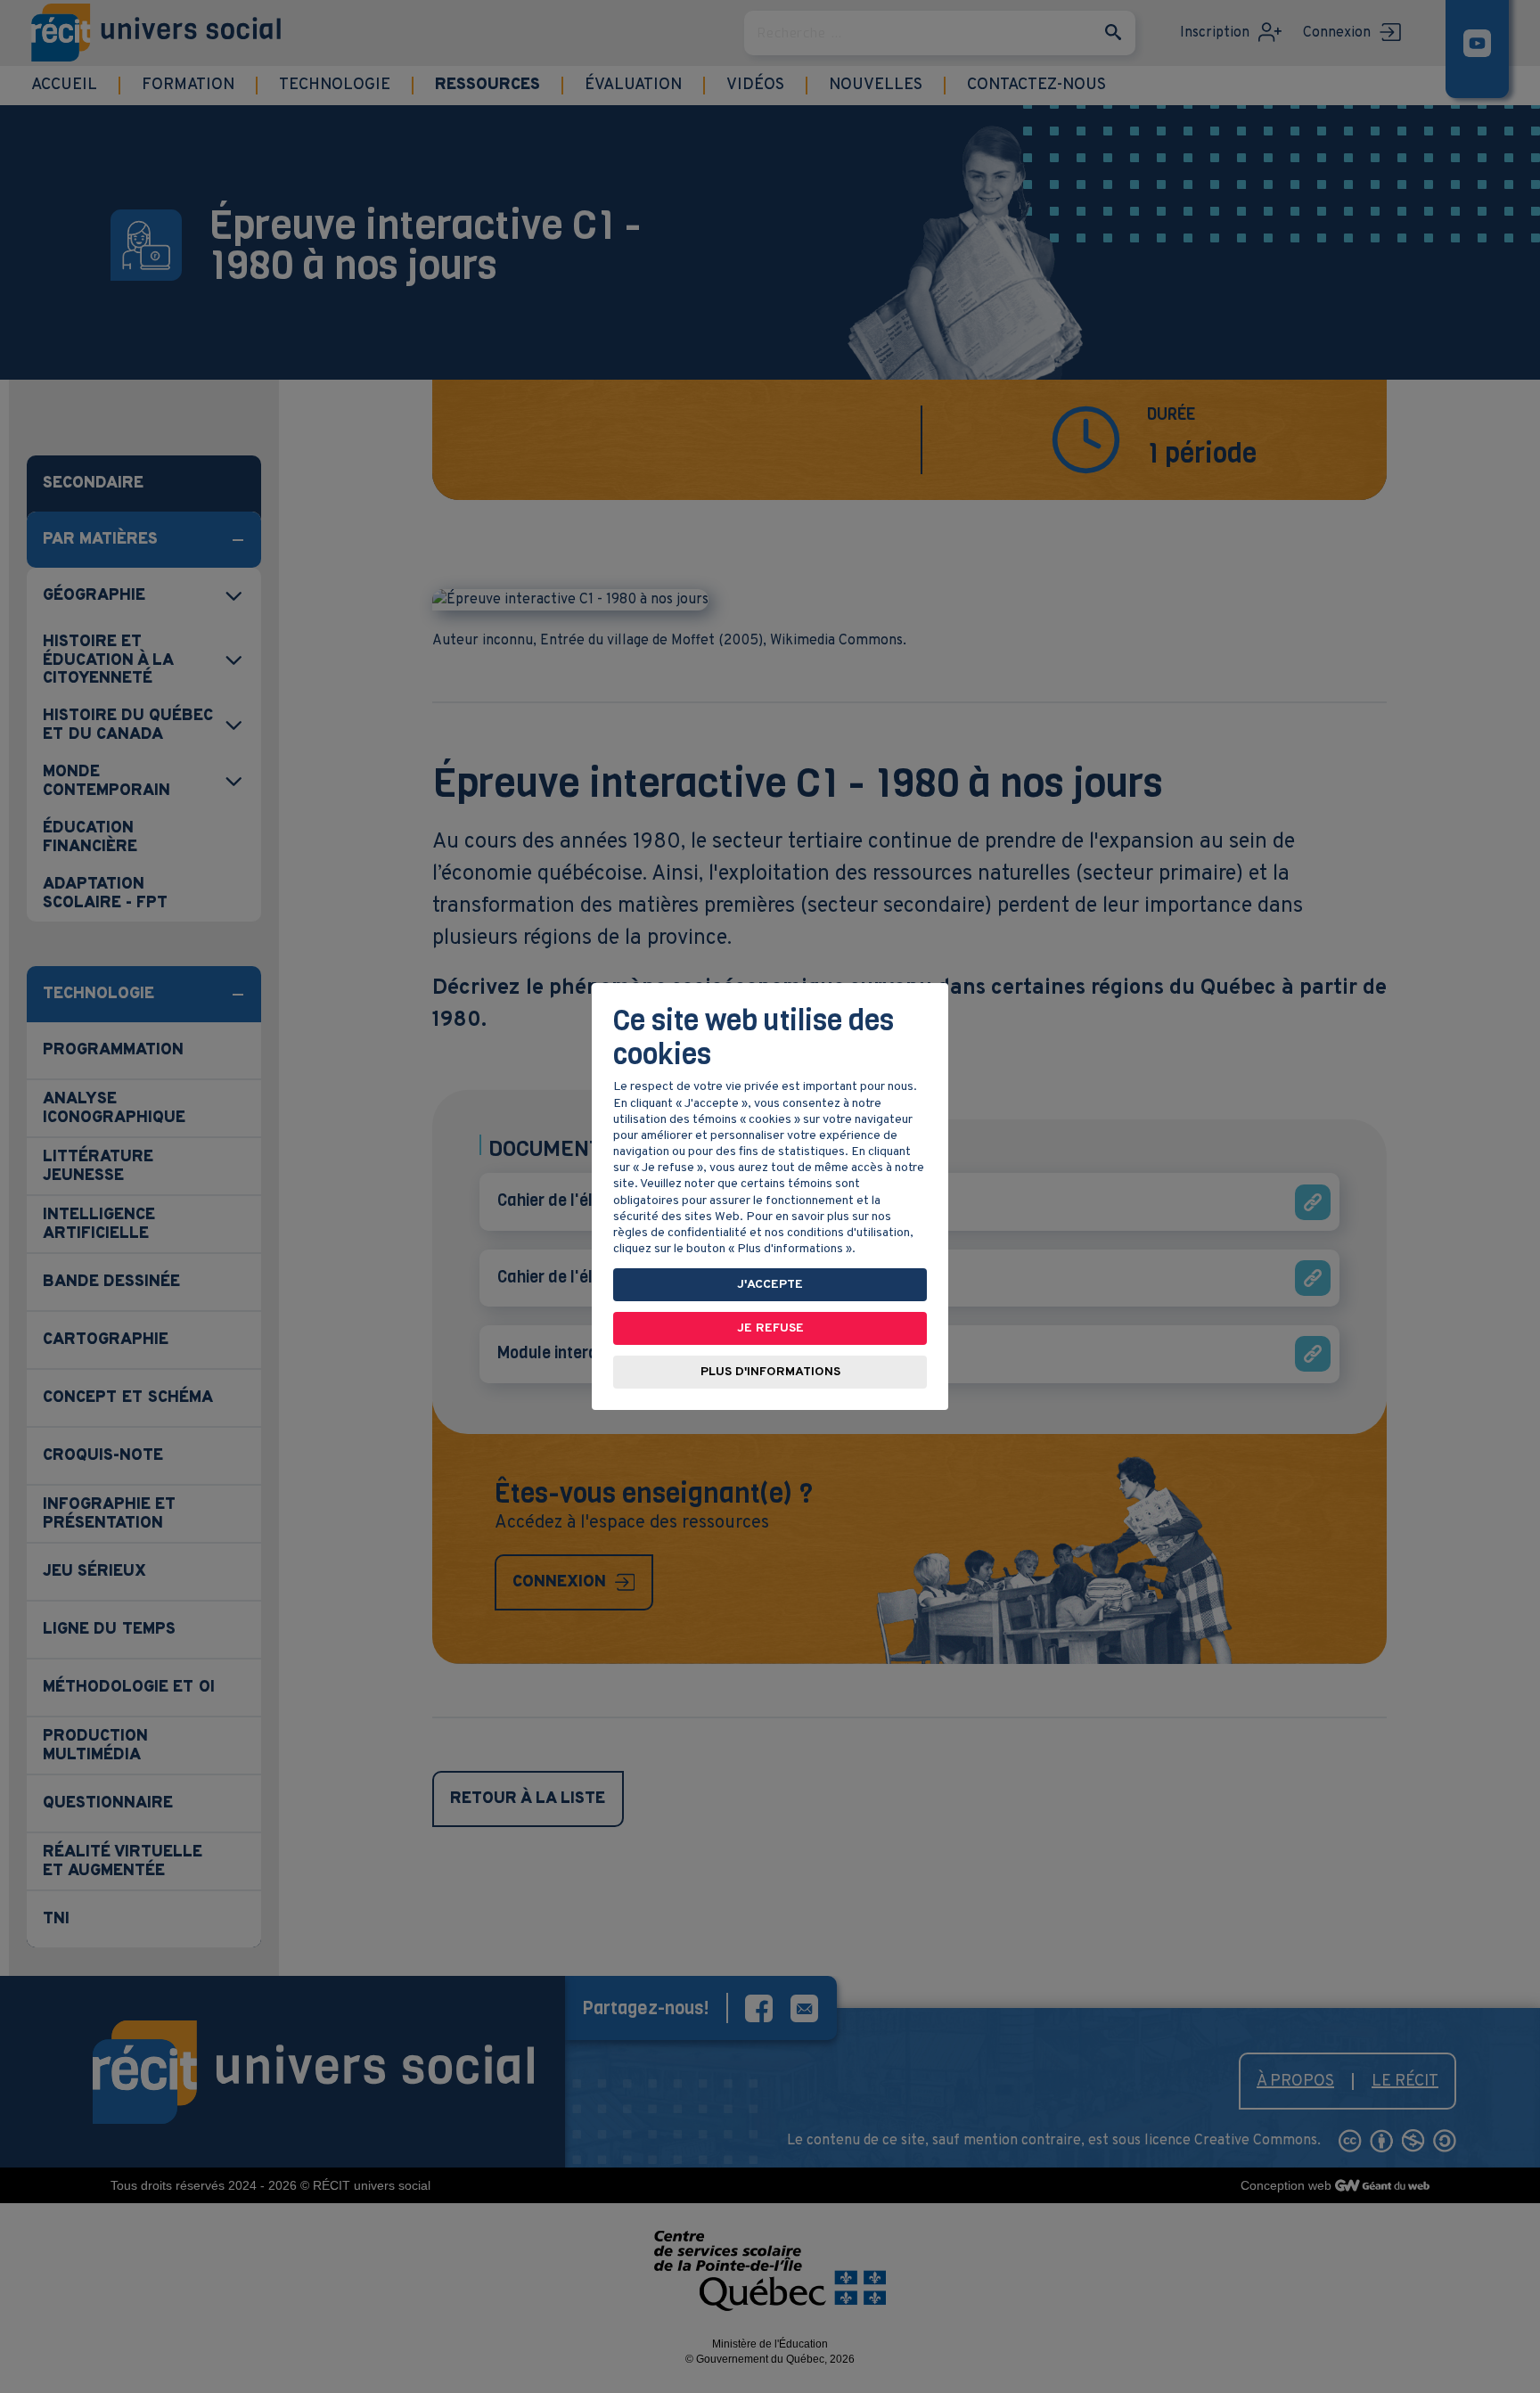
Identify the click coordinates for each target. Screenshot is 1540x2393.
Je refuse (770, 1328)
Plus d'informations (770, 1372)
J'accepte (770, 1285)
